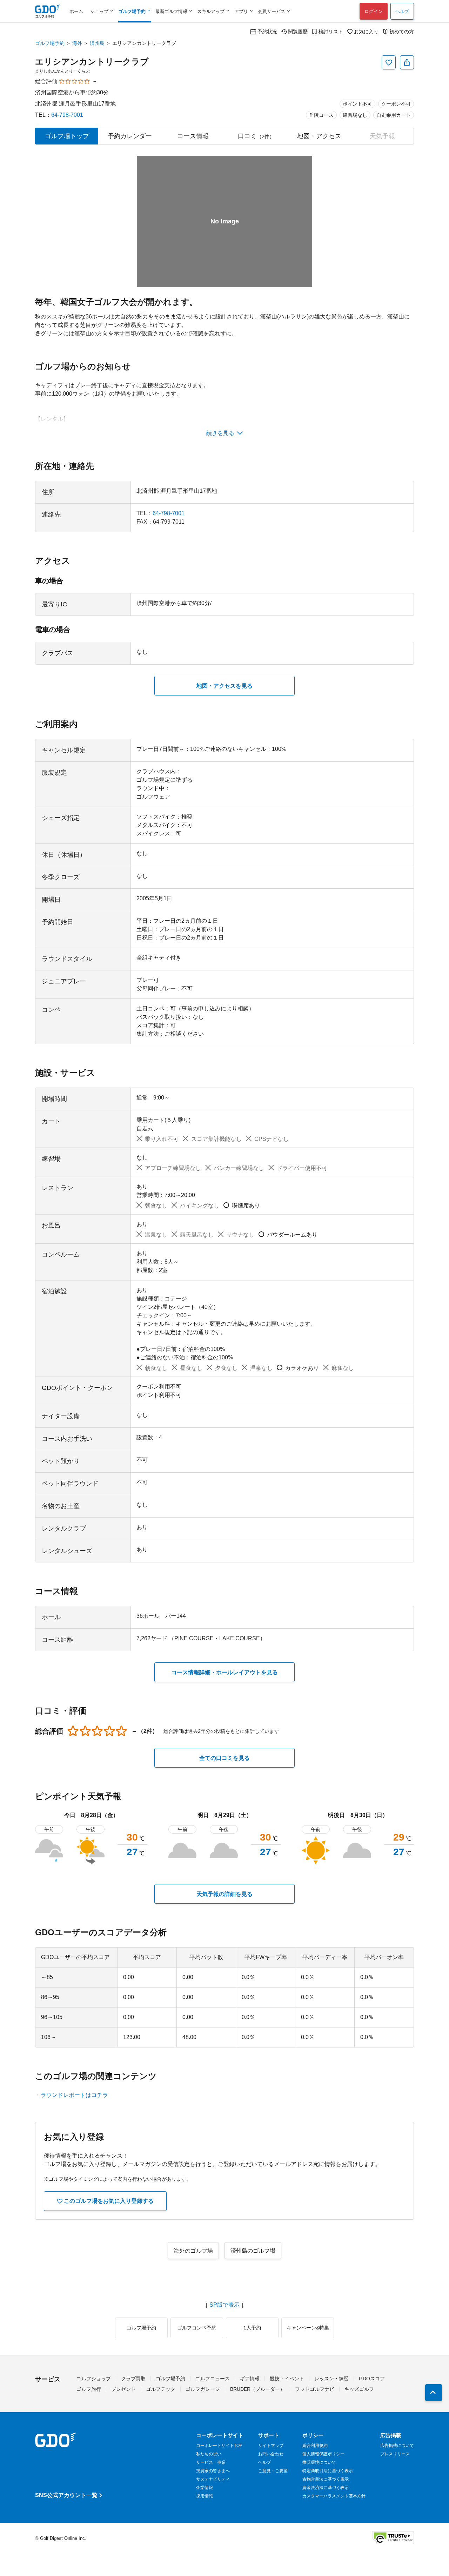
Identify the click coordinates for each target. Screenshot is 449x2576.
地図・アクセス (319, 136)
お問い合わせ (271, 2454)
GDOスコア (372, 2379)
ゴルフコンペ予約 (197, 2328)
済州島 (97, 43)
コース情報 (193, 136)
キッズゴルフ (359, 2389)
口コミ (256, 136)
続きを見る (220, 433)
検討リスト (331, 31)
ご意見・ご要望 (273, 2471)
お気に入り (366, 31)
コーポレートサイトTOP (219, 2446)
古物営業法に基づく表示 (326, 2479)
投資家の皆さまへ (213, 2471)
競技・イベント (287, 2379)
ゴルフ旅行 (89, 2389)
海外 (77, 43)
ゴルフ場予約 (50, 43)
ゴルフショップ (94, 2379)
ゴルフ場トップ (67, 136)
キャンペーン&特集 (308, 2328)
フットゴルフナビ (315, 2389)
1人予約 (252, 2328)
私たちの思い (209, 2454)
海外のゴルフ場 (193, 2251)
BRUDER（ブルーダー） (257, 2389)
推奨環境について (319, 2462)
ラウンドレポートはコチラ (74, 2095)
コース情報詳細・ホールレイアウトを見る (224, 1672)
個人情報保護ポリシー (323, 2454)
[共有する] (407, 62)
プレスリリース (395, 2454)
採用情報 (205, 2496)
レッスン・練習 (331, 2379)
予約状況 (267, 31)
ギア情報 (250, 2379)
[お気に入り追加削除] (389, 62)
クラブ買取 (133, 2379)
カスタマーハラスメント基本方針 (334, 2496)
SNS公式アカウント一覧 (66, 2495)
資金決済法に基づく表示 (326, 2488)
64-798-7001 (67, 115)
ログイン (374, 11)
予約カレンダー (130, 136)
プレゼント (123, 2389)
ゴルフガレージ (203, 2389)
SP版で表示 (224, 2305)
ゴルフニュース (213, 2379)
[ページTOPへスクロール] (434, 2393)
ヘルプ (402, 11)
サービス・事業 (211, 2462)
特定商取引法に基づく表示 (328, 2471)
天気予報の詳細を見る (224, 1894)
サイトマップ (271, 2446)
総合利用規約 (315, 2446)
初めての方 (402, 31)
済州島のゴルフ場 (253, 2251)
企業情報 (205, 2488)
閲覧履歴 (298, 31)
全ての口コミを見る (224, 1758)
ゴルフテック (161, 2389)
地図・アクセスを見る (224, 686)
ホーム (76, 11)
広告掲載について (397, 2446)
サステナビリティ (213, 2479)
